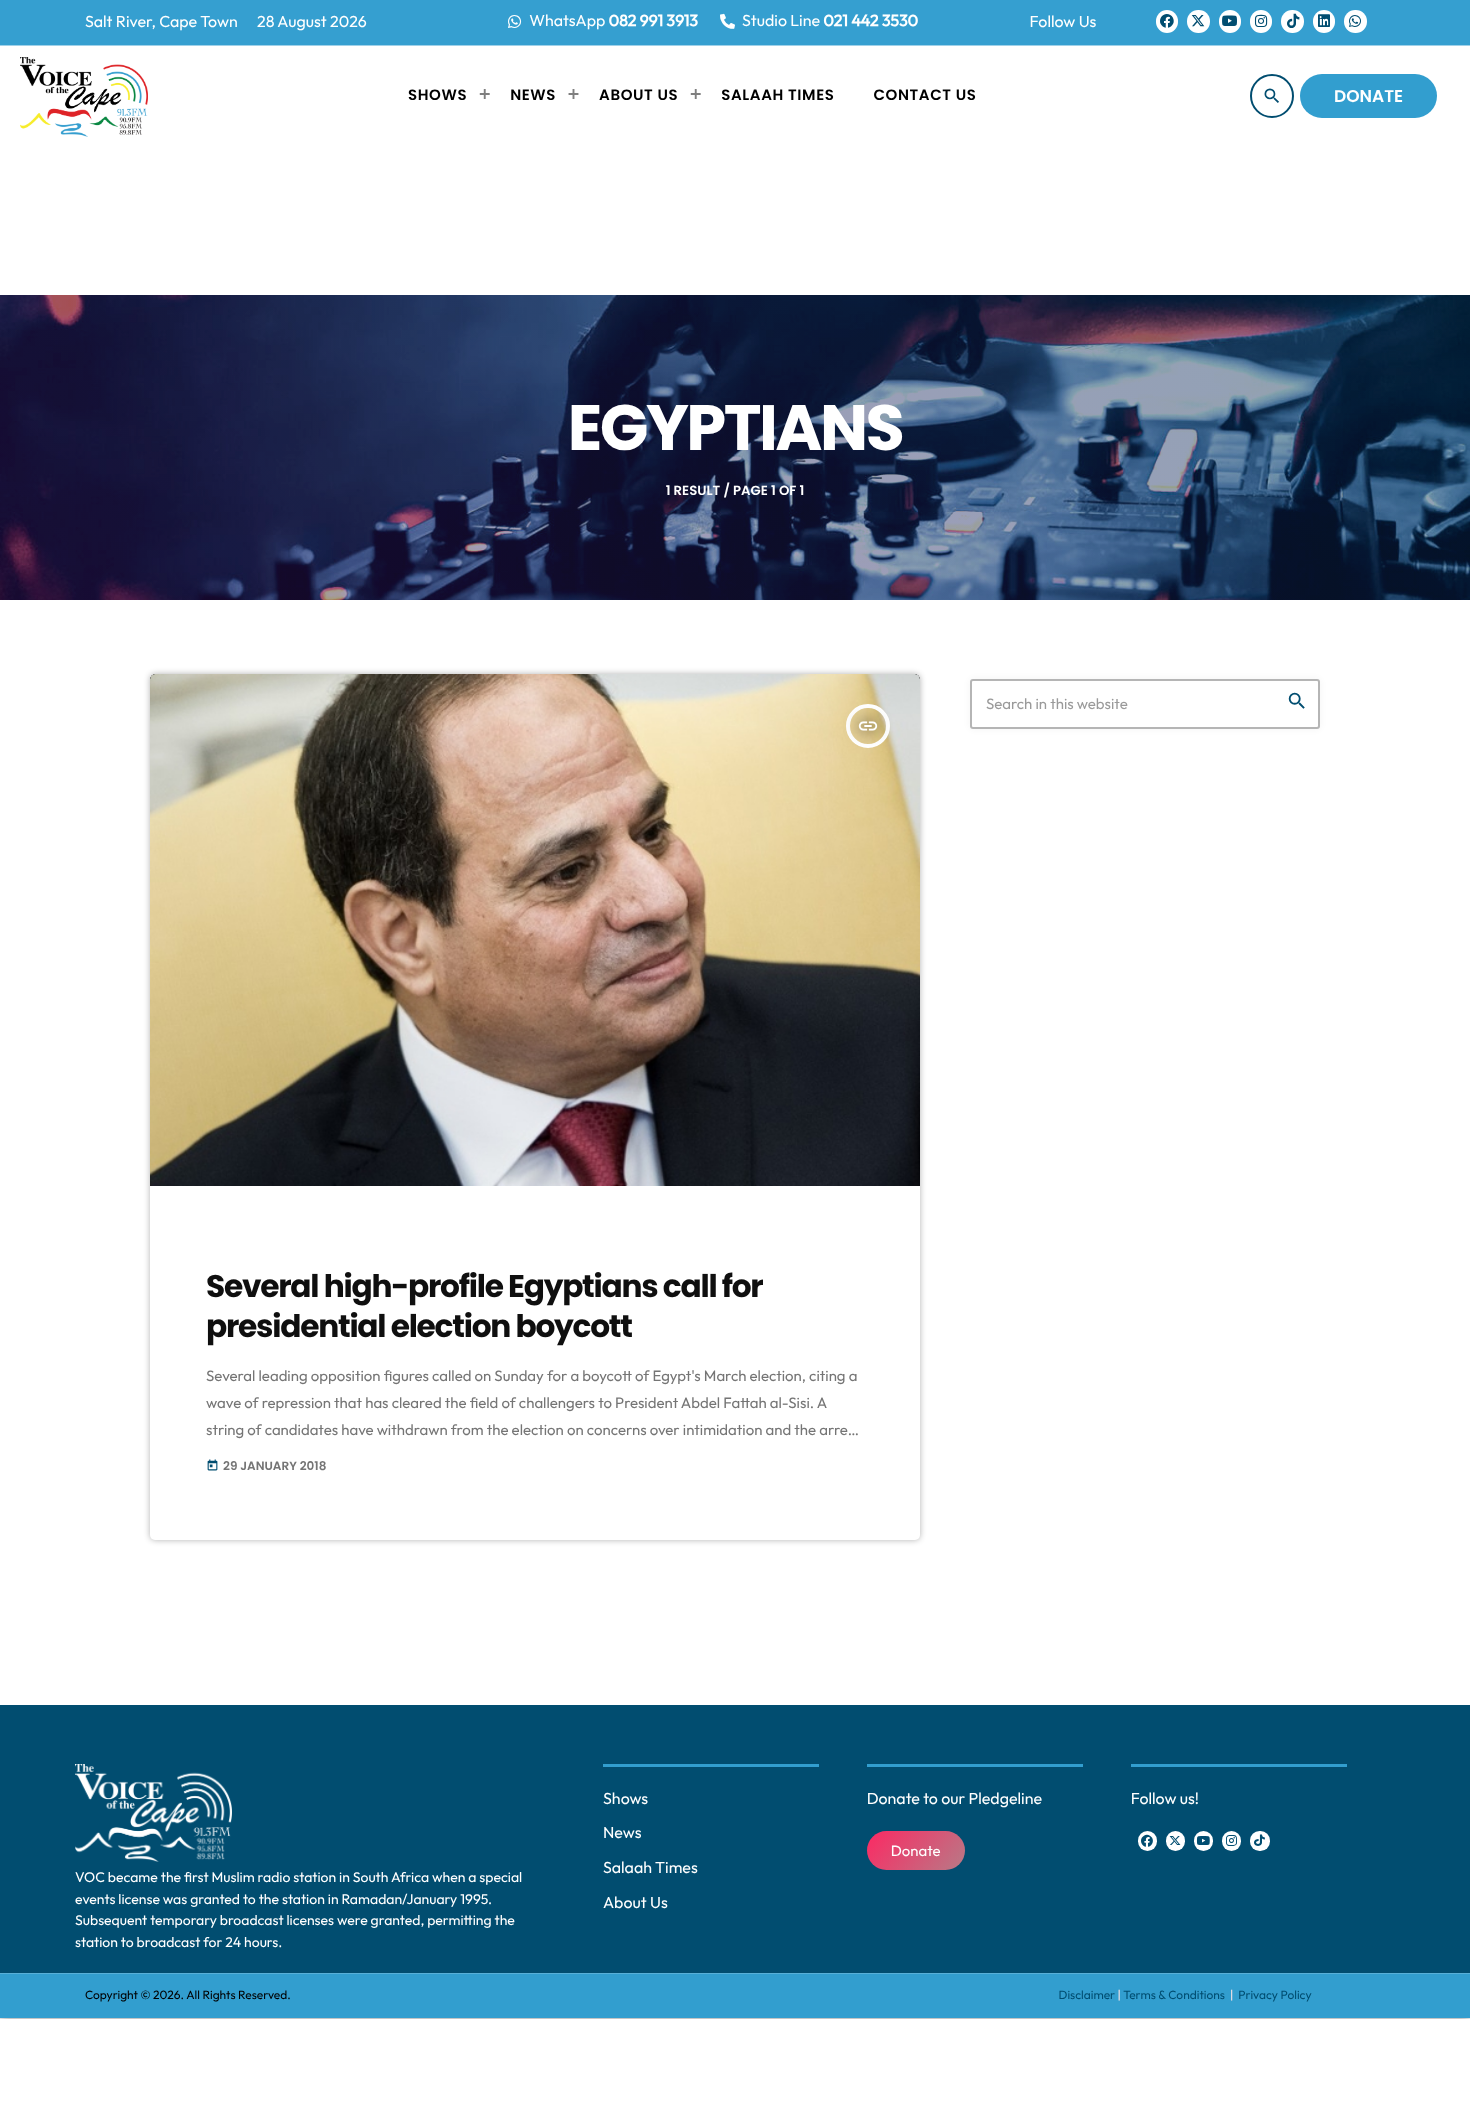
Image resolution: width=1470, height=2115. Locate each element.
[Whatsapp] (1355, 21)
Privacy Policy (1274, 1995)
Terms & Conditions (1175, 1995)
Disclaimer (1087, 1995)
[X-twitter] (1198, 21)
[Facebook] (1167, 21)
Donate (1368, 96)
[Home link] (84, 96)
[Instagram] (1261, 21)
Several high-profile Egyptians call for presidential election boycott (484, 1305)
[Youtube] (1230, 21)
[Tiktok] (1292, 21)
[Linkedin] (1324, 21)
